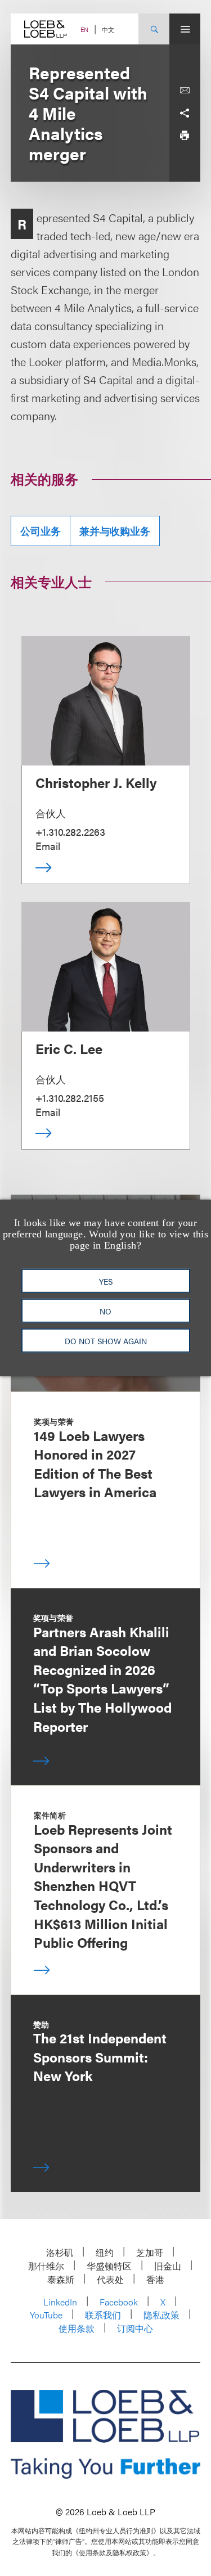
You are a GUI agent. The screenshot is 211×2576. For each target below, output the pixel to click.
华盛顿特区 (109, 2266)
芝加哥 (150, 2252)
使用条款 (77, 2328)
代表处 (110, 2279)
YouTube (46, 2315)
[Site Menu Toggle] (185, 29)
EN (84, 30)
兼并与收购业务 (115, 531)
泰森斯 (61, 2279)
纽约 (105, 2252)
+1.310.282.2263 (70, 832)
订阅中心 (135, 2328)
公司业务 (41, 531)
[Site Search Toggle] (154, 29)
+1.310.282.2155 (70, 1098)
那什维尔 (46, 2266)
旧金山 (168, 2266)
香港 (155, 2279)
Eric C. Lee (69, 1048)
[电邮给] (185, 91)
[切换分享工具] (185, 113)
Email (48, 846)
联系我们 (103, 2315)
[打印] (185, 136)
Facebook (119, 2302)
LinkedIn (60, 2302)
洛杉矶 (60, 2252)
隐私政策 (161, 2315)
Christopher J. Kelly (96, 782)
